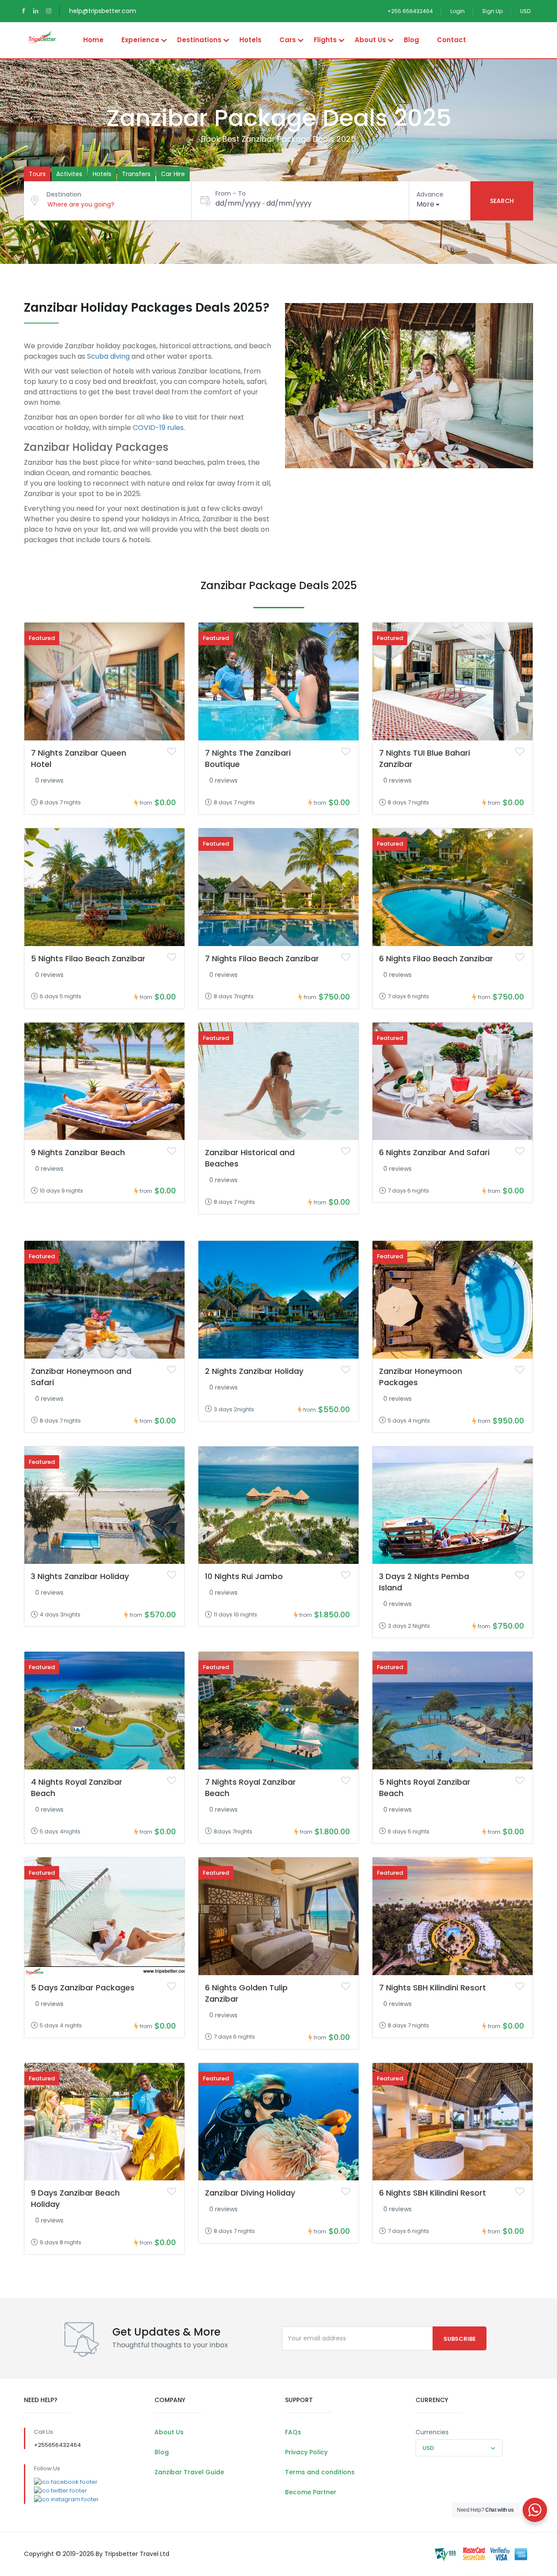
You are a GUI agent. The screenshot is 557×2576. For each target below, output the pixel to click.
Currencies (432, 2432)
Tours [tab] (37, 174)
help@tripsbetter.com (103, 11)
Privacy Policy (306, 2452)
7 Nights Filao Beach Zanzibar (262, 958)
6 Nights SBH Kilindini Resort (433, 2193)
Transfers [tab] (136, 174)
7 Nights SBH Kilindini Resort (433, 1988)
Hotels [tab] (102, 174)
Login (458, 11)
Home (93, 40)
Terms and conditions (320, 2472)
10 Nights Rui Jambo (244, 1576)
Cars (288, 40)
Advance (430, 194)
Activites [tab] (69, 174)
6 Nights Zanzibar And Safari (434, 1152)
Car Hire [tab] (173, 174)
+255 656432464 (410, 11)
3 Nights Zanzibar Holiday (80, 1576)
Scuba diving (108, 356)
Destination (64, 194)
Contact (451, 40)
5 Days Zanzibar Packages (83, 1988)
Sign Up (492, 11)
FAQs (293, 2432)
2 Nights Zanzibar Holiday (254, 1371)
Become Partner (311, 2492)
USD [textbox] (428, 2448)
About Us (370, 40)
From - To (231, 193)
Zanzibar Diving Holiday (250, 2193)
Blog (411, 40)
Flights (325, 40)
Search (502, 201)
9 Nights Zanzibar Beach (78, 1152)
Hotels (250, 40)
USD (526, 11)
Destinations (199, 40)
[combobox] (459, 2448)
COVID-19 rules (158, 428)
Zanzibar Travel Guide (189, 2472)
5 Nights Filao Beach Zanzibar (88, 958)
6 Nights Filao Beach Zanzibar (436, 958)
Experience (140, 40)
